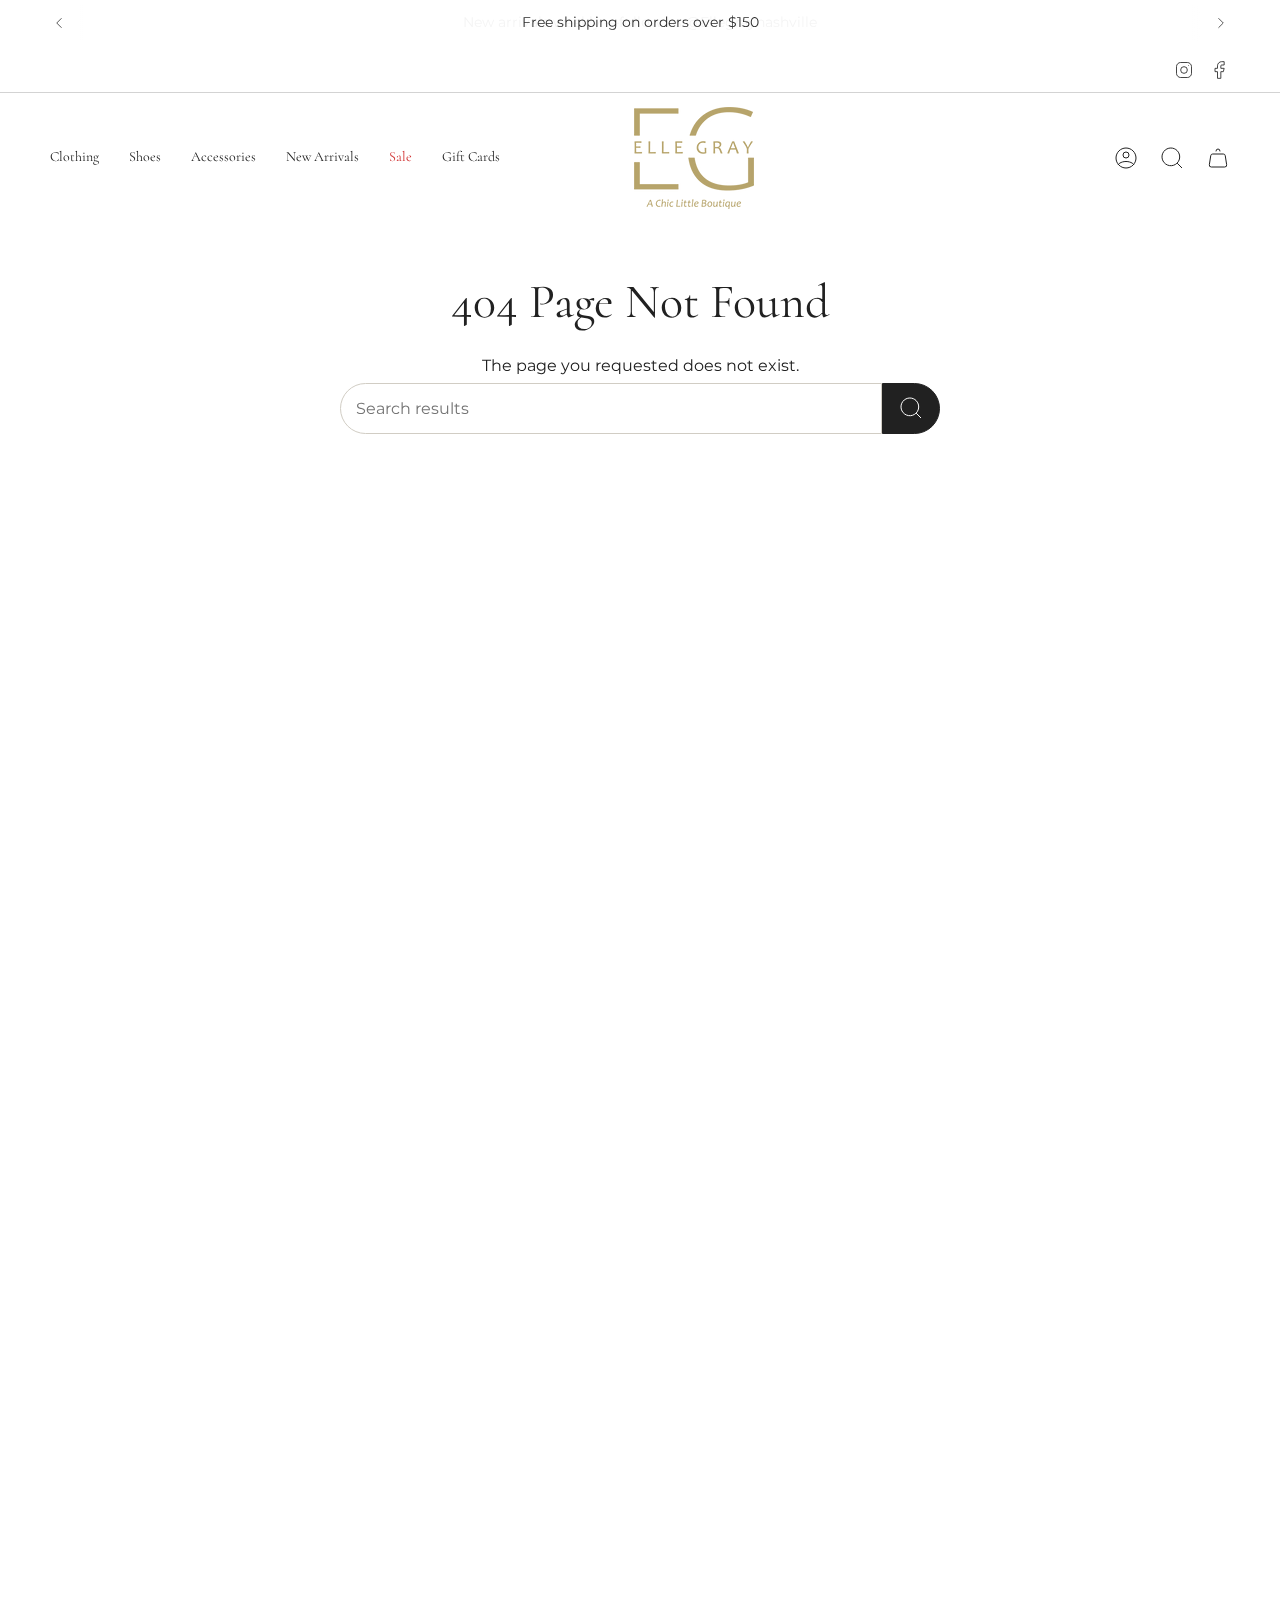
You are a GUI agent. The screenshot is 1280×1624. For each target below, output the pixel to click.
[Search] (911, 408)
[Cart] (1218, 158)
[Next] (1221, 23)
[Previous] (59, 23)
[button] (74, 158)
